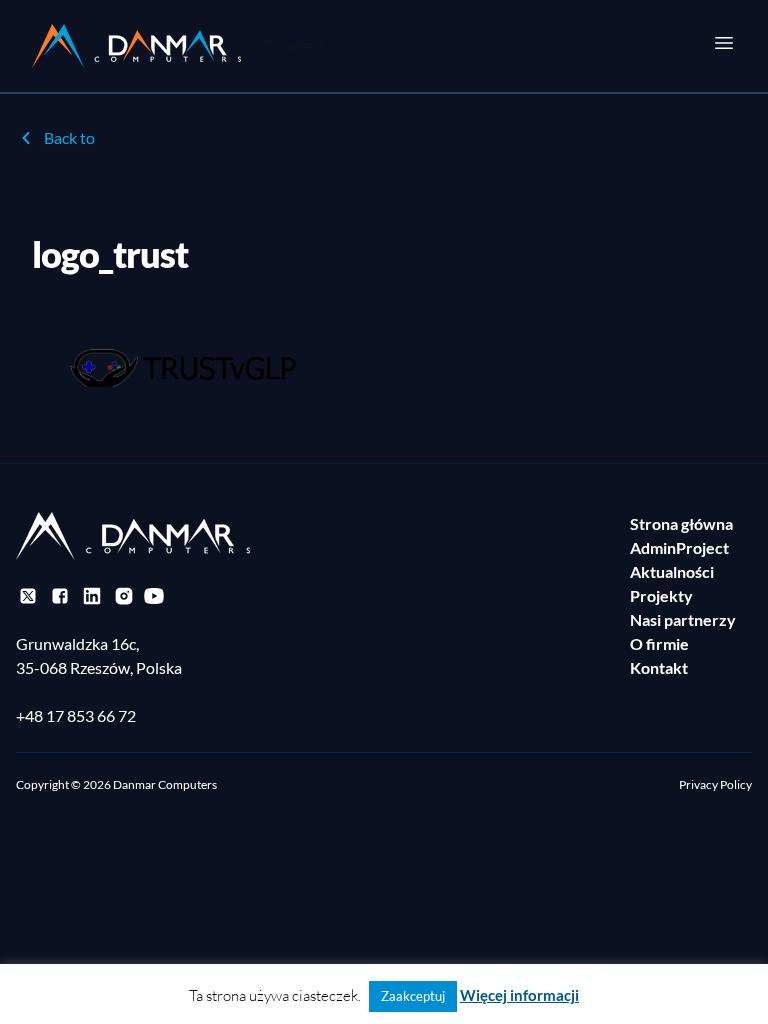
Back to (69, 137)
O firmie (659, 643)
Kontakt (659, 667)
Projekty (661, 595)
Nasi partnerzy (683, 619)
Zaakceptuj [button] (413, 996)
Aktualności (672, 571)
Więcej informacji (519, 995)
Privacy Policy (715, 784)
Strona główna (681, 523)
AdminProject (679, 547)
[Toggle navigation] (724, 43)
